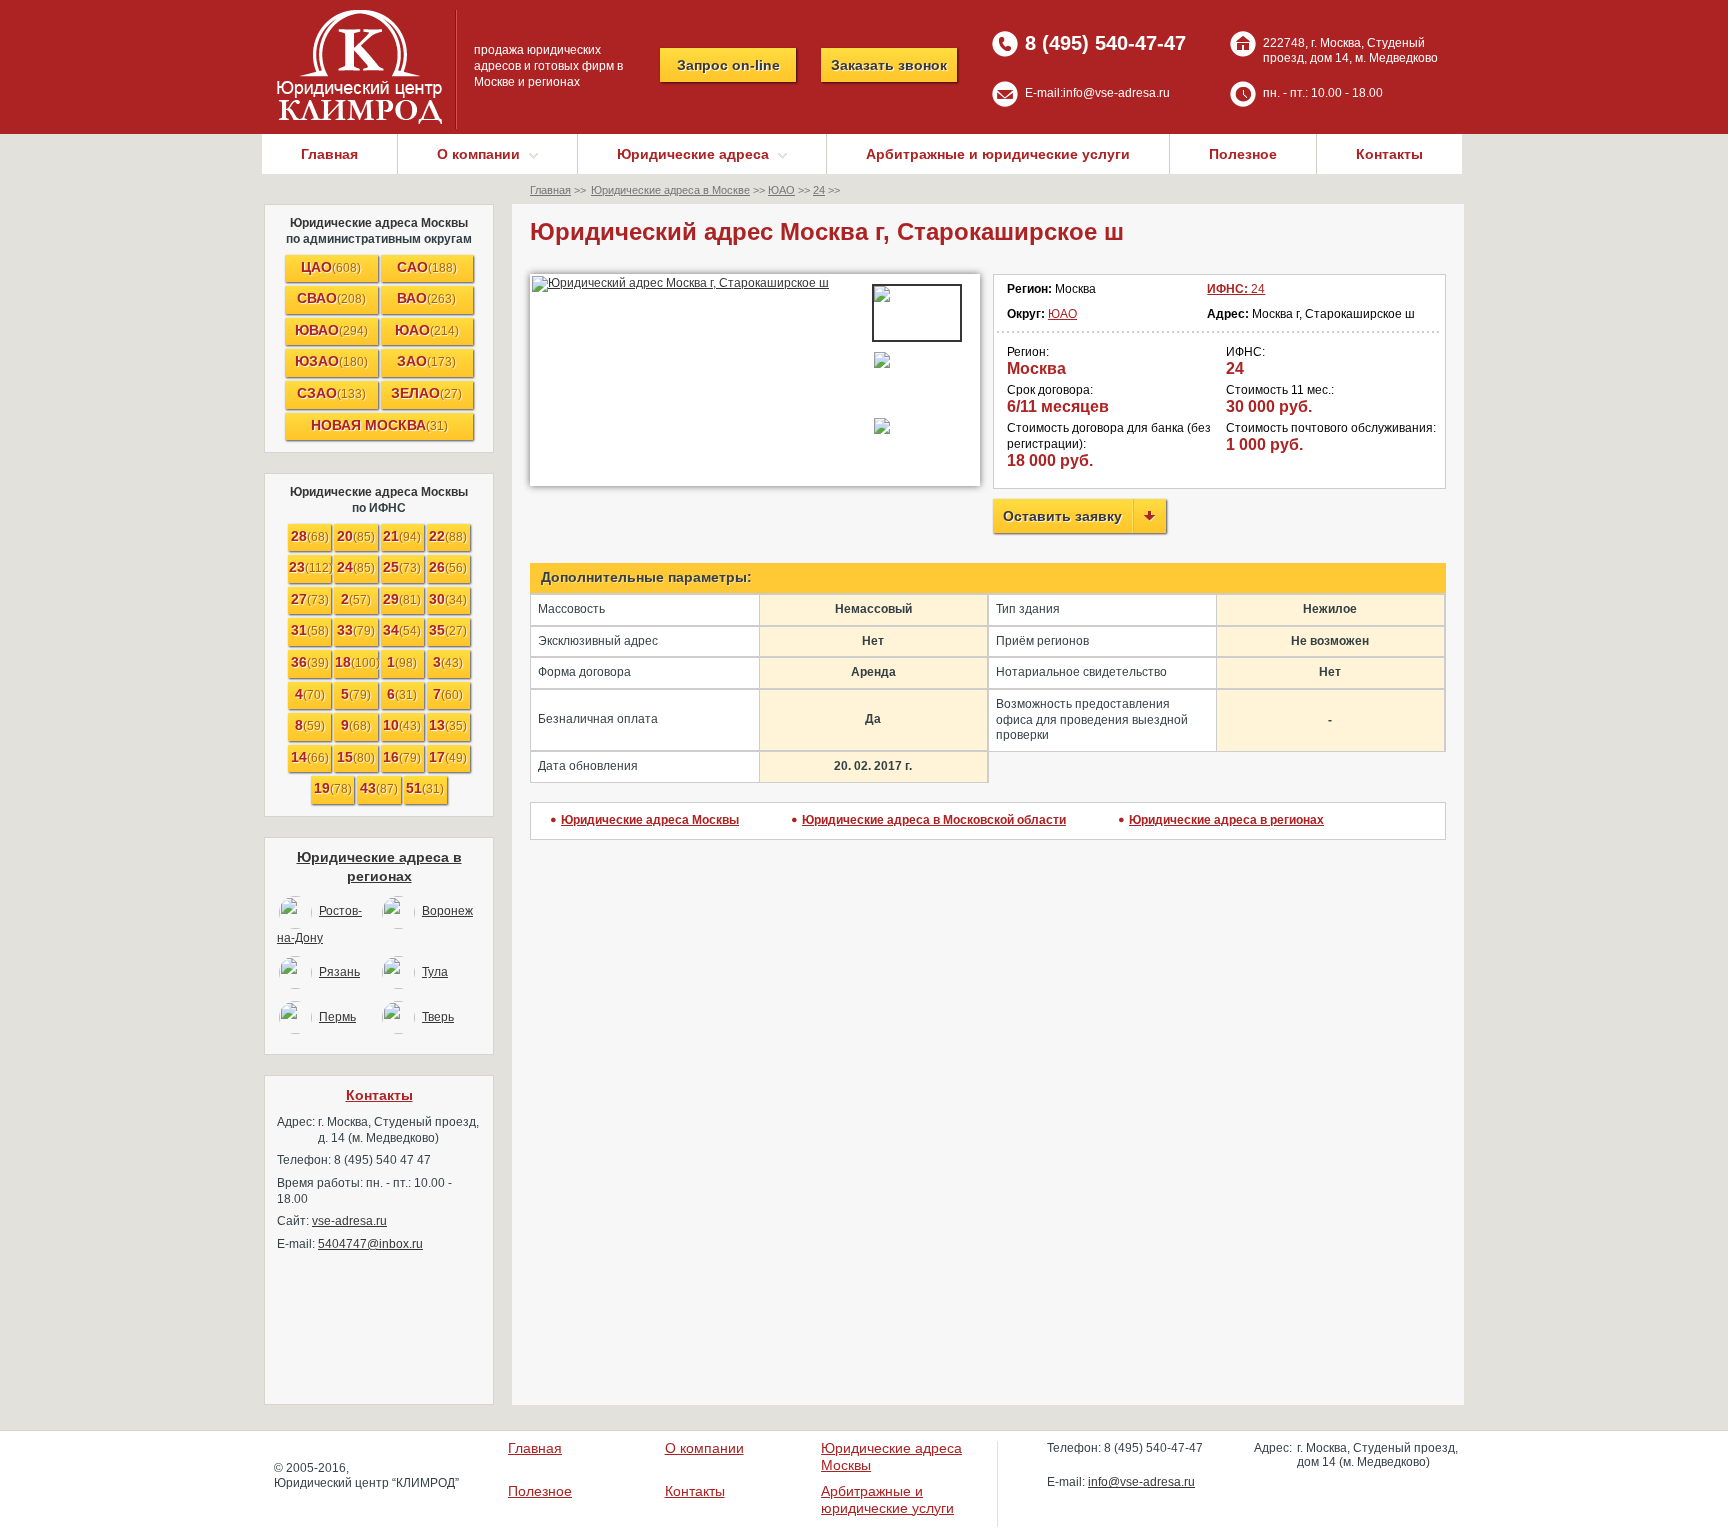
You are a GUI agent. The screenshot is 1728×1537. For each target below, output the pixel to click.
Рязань (339, 972)
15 (356, 757)
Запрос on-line (728, 65)
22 (448, 536)
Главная (329, 154)
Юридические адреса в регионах (1226, 820)
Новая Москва (379, 425)
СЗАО (331, 393)
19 (333, 788)
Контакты (1389, 154)
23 (310, 567)
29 (402, 599)
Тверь (438, 1017)
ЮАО (427, 330)
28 (310, 536)
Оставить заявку (1062, 516)
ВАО (426, 298)
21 (402, 536)
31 (310, 630)
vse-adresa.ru (349, 1221)
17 (448, 757)
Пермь (337, 1017)
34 (402, 630)
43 (379, 788)
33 (356, 630)
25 (402, 567)
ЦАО (331, 267)
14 (310, 757)
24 (356, 567)
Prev (558, 284)
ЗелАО (426, 393)
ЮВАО (331, 330)
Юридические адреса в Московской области (934, 820)
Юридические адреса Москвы (379, 223)
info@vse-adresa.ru (1116, 93)
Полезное (1243, 154)
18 (356, 662)
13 (448, 725)
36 (310, 662)
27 (310, 599)
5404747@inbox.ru (370, 1244)
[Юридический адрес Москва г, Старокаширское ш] (693, 284)
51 (425, 788)
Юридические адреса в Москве (670, 190)
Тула (435, 972)
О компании (704, 1448)
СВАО (331, 298)
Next (828, 284)
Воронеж (447, 911)
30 (448, 599)
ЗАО (426, 361)
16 (402, 757)
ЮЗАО (331, 361)
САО (427, 267)
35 (448, 630)
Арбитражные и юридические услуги (998, 154)
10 (402, 725)
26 (448, 567)
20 (356, 536)
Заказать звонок (889, 65)
